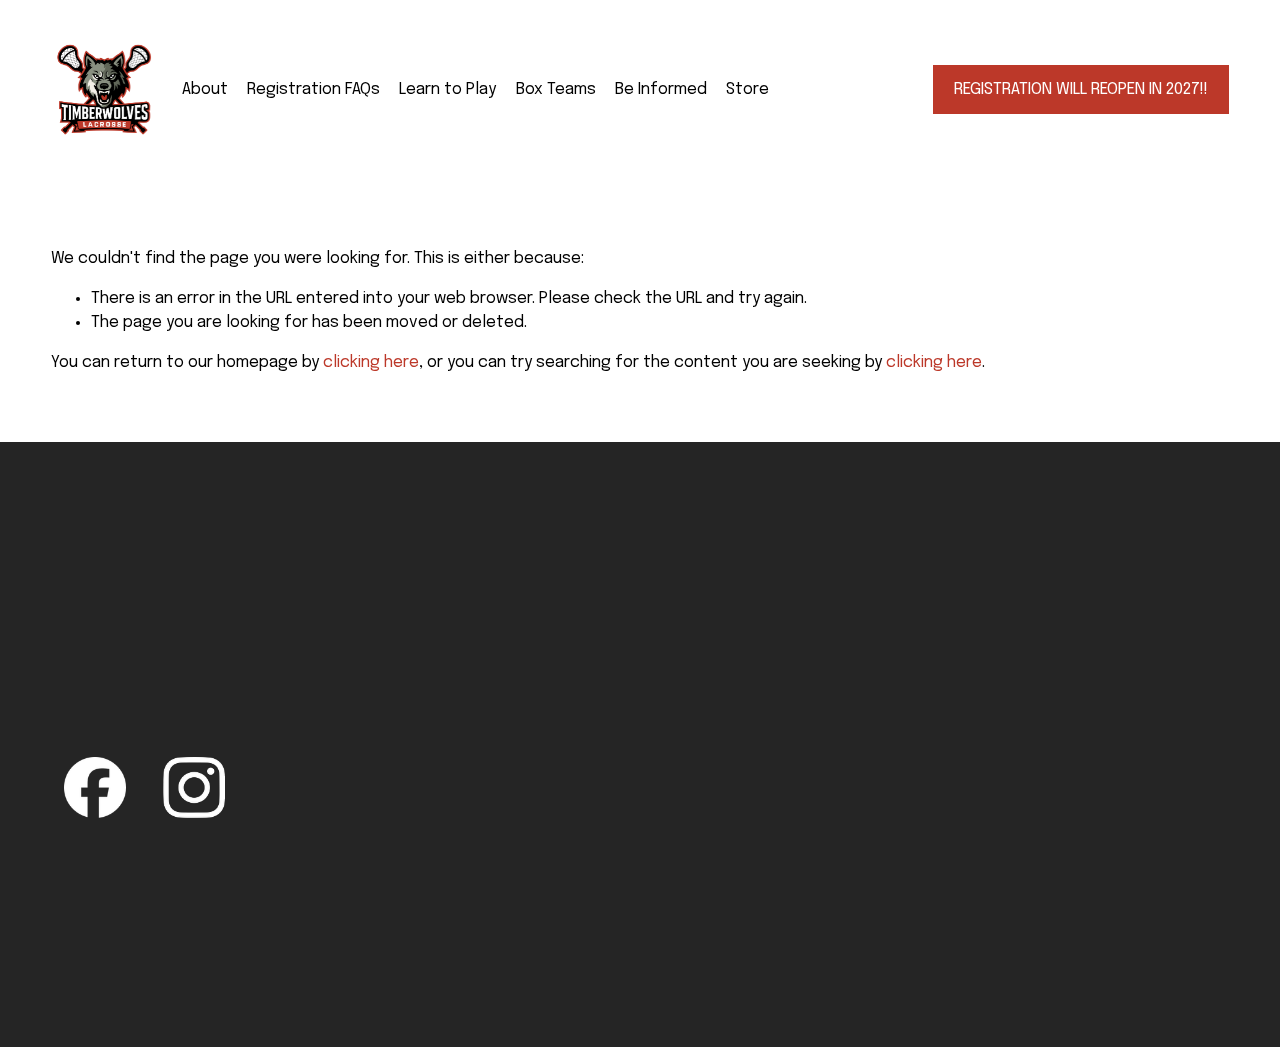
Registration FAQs (313, 89)
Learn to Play (447, 89)
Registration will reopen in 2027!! (1081, 89)
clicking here (371, 362)
